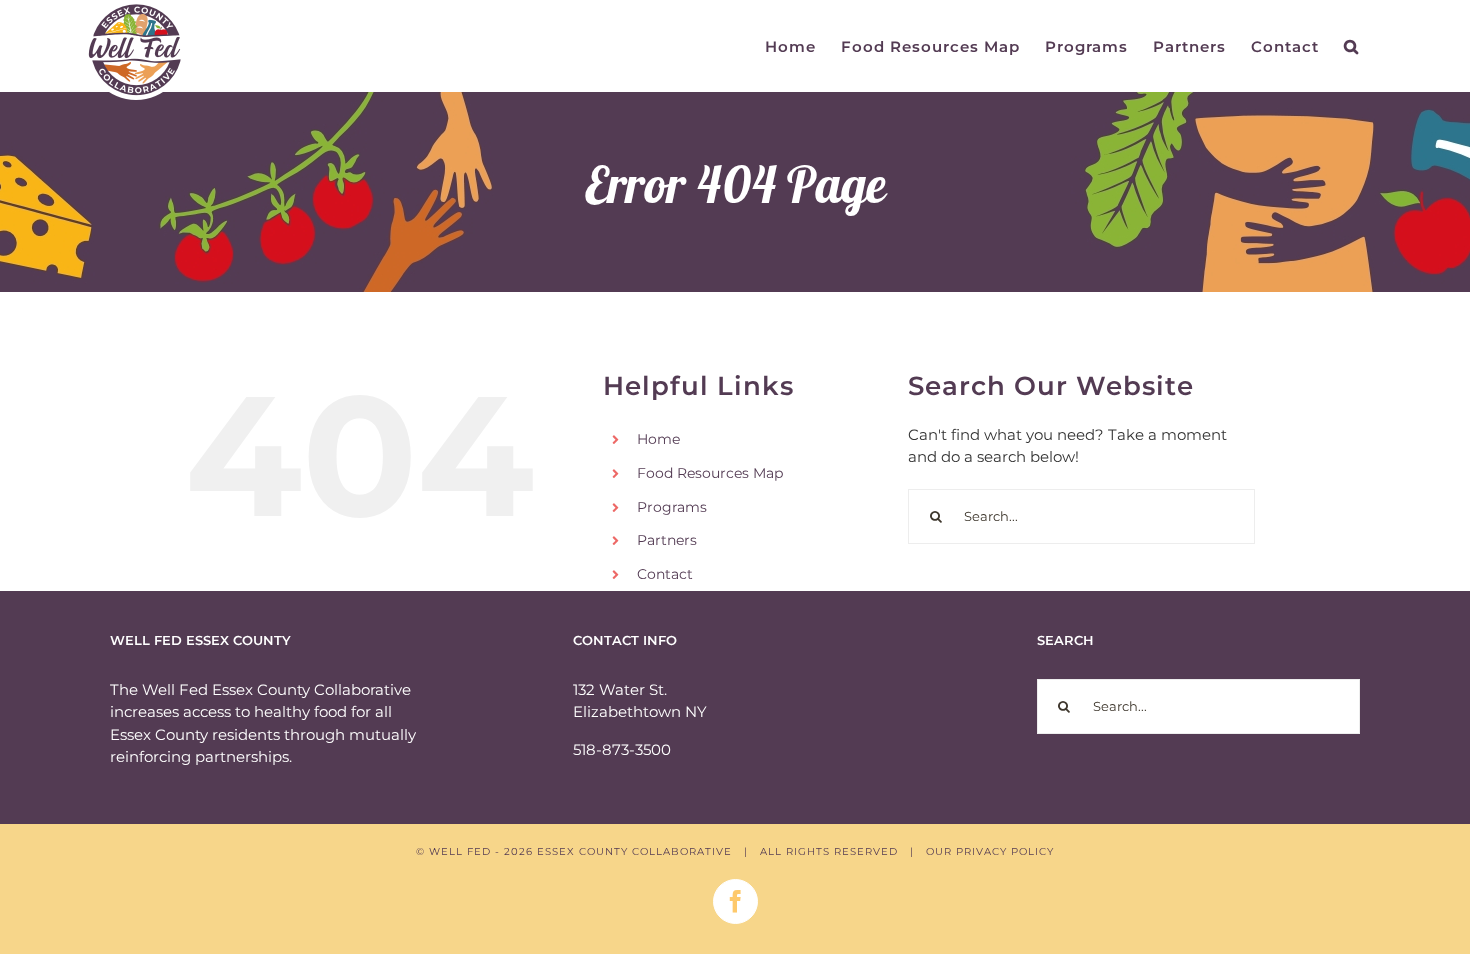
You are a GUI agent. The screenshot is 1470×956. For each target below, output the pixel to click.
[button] (1351, 46)
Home (658, 439)
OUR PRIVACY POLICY (990, 851)
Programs (672, 507)
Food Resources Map (710, 473)
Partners (667, 540)
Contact (665, 574)
